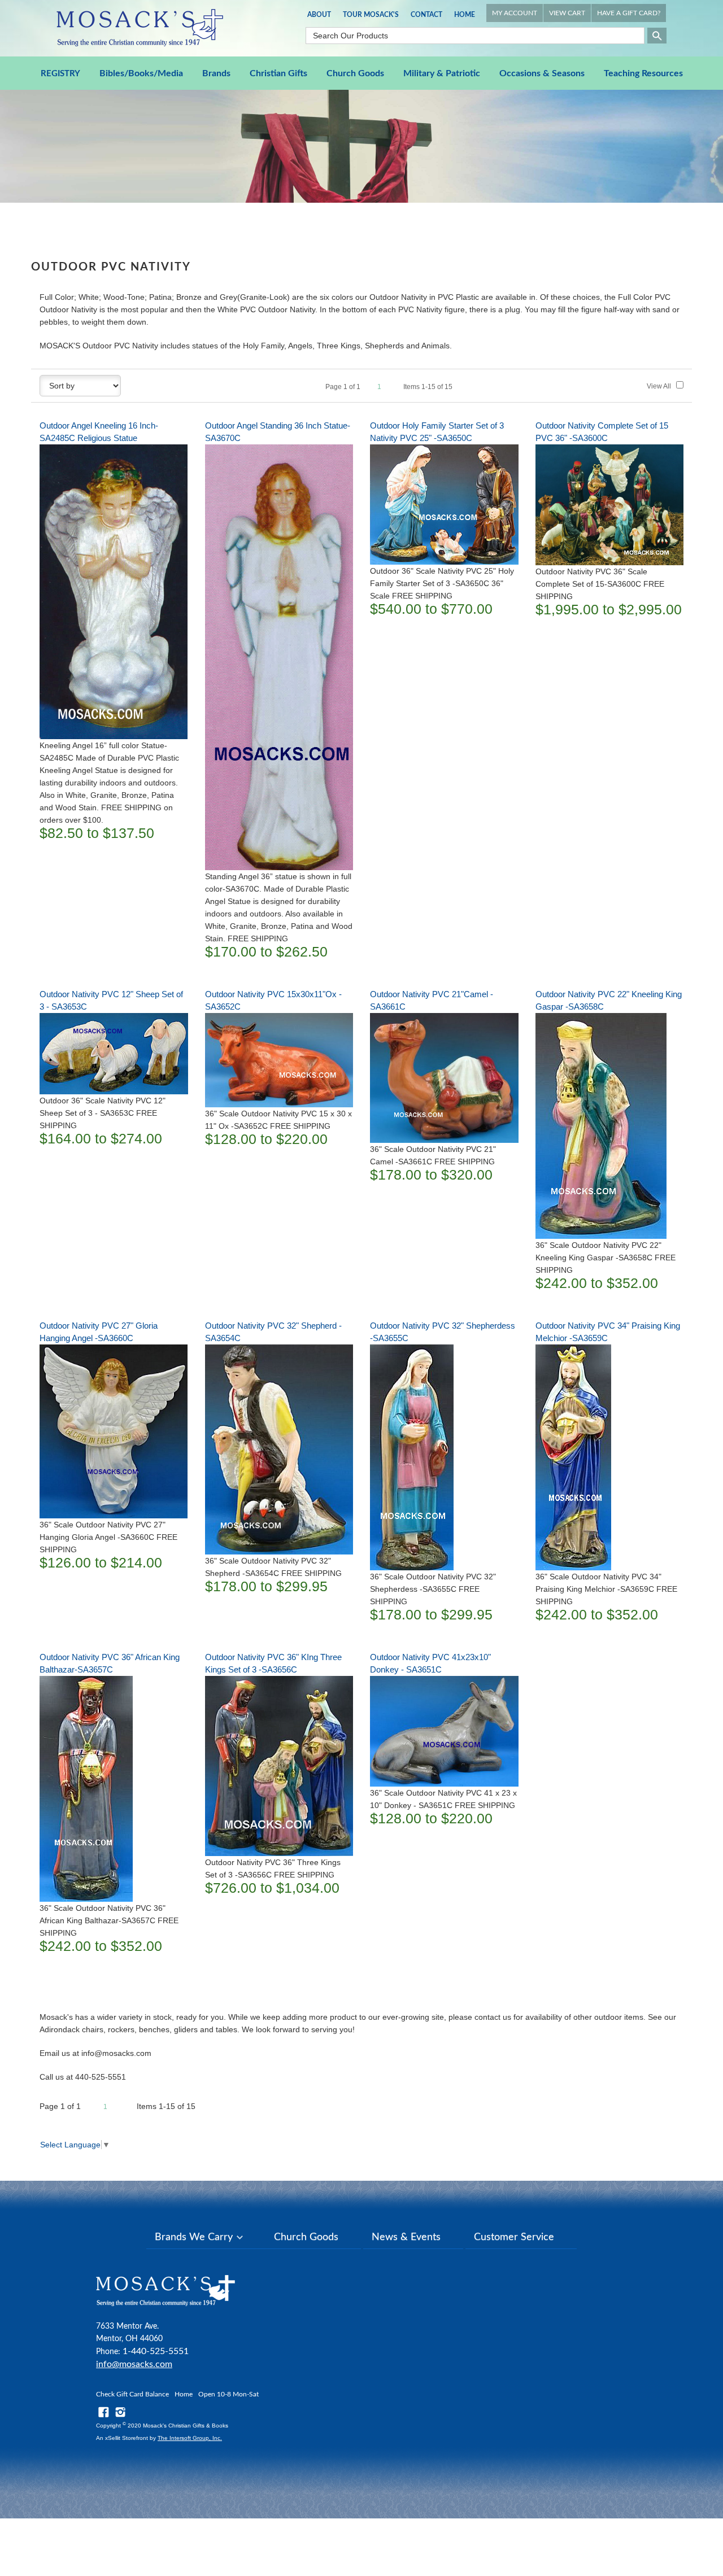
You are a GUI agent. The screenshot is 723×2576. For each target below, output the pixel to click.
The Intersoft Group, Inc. (190, 2438)
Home (465, 15)
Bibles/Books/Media (141, 73)
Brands (216, 73)
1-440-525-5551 (156, 2351)
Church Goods (355, 73)
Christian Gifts (278, 73)
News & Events (406, 2237)
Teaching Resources (643, 73)
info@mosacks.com (134, 2364)
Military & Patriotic (442, 73)
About (319, 15)
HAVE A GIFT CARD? (629, 13)
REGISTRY (60, 74)
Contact (426, 15)
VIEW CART (567, 13)
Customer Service (514, 2237)
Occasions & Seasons (542, 73)
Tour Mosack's (371, 15)
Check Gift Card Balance (132, 2394)
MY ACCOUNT (515, 13)
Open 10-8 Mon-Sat (228, 2394)
